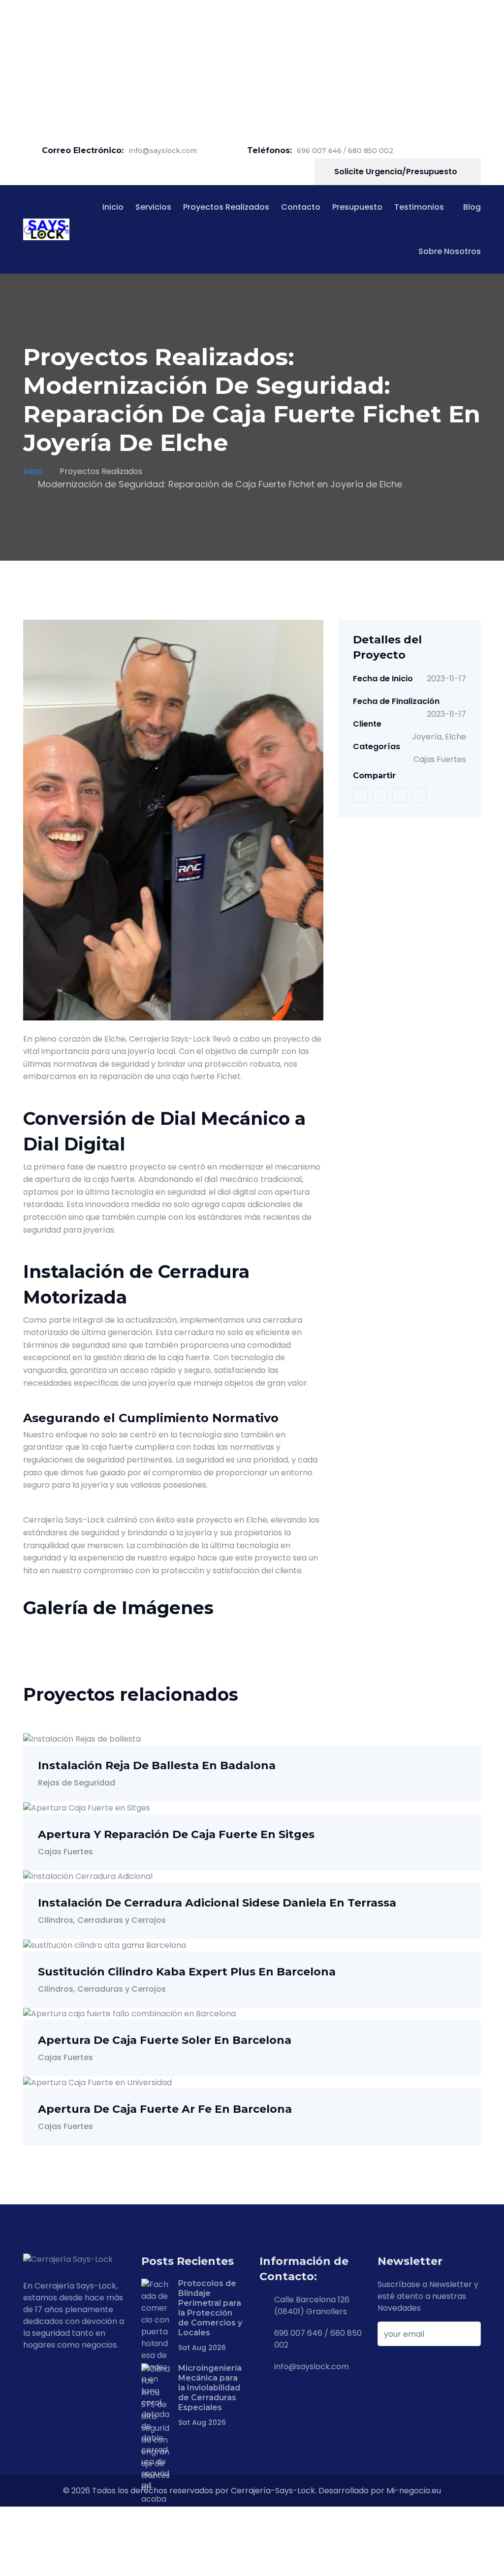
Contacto (301, 207)
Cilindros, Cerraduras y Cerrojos (102, 1920)
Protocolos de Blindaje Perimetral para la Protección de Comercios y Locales (210, 2308)
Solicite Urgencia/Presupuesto (397, 172)
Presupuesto (357, 207)
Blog (472, 207)
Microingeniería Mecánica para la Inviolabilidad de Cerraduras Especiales (210, 2388)
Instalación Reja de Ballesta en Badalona (157, 1765)
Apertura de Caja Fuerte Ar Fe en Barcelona (165, 2109)
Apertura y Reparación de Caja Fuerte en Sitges (176, 1834)
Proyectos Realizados (226, 207)
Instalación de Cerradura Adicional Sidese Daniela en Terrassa (217, 1903)
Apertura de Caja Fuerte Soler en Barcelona (165, 2040)
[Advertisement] (252, 69)
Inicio (113, 207)
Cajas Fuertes (440, 759)
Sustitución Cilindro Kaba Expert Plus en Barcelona (187, 1972)
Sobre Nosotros (450, 251)
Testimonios (419, 207)
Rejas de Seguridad (77, 1783)
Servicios (153, 207)
